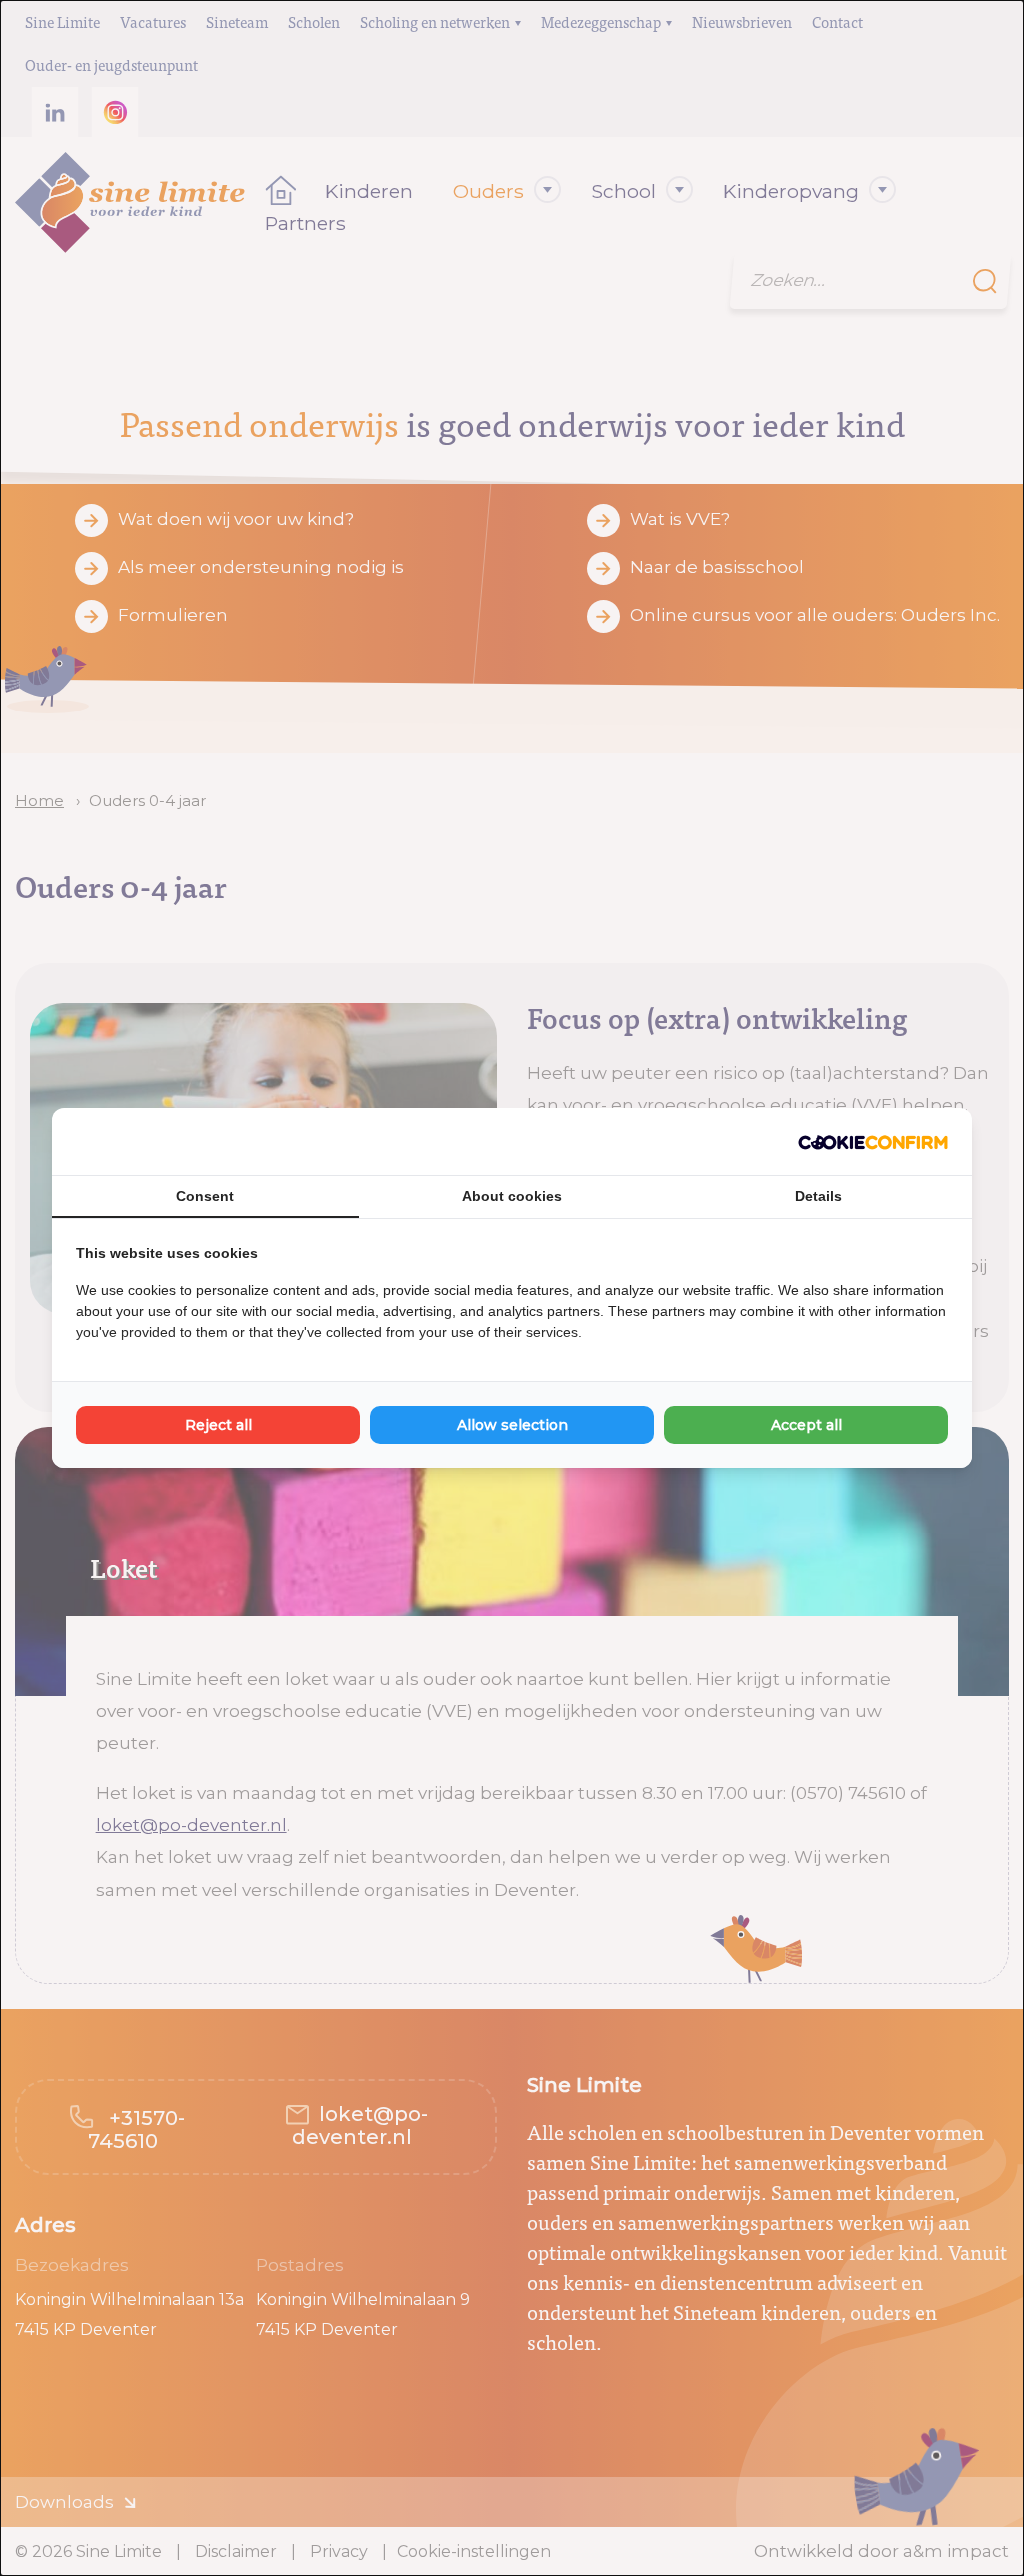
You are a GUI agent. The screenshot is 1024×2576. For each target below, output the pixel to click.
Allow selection (512, 1425)
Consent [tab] (205, 1196)
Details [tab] (818, 1196)
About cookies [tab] (512, 1196)
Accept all (806, 1425)
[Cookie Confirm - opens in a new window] (873, 1142)
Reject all (218, 1425)
